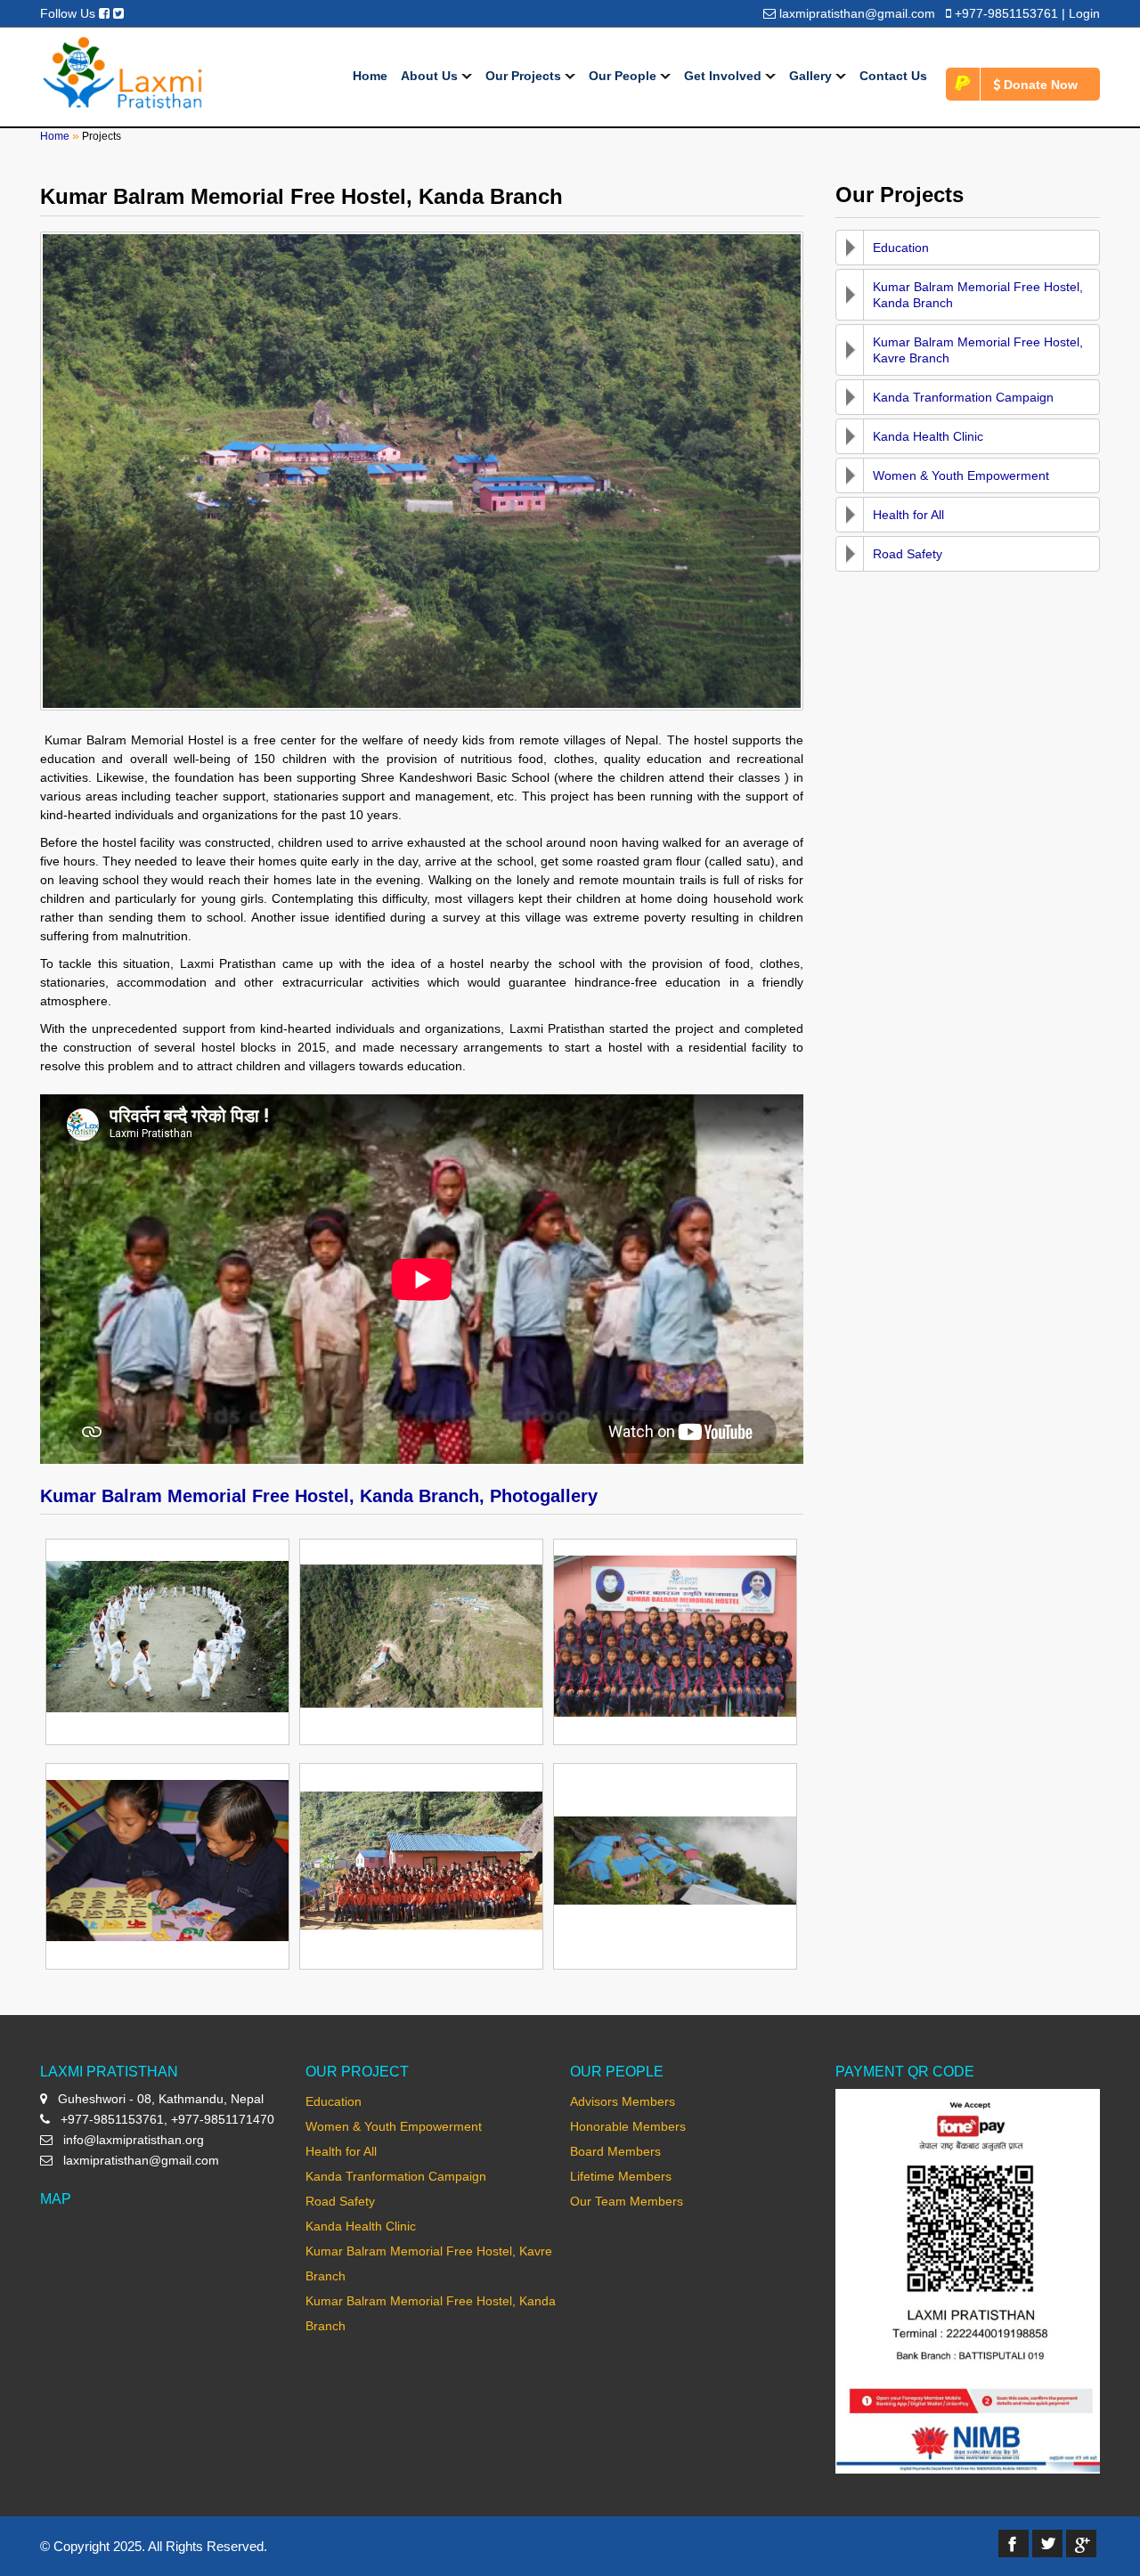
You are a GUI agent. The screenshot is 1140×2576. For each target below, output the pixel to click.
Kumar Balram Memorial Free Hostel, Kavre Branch (978, 350)
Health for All (908, 515)
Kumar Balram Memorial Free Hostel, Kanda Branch (978, 295)
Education (901, 248)
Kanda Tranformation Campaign (963, 397)
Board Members (615, 2151)
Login (1084, 13)
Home (370, 76)
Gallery (812, 76)
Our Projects (525, 76)
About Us (431, 76)
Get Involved (725, 76)
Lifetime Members (621, 2176)
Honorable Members (628, 2126)
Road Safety (908, 554)
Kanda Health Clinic (928, 436)
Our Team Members (627, 2201)
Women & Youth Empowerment (961, 475)
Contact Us (893, 76)
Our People (624, 76)
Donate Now (1039, 85)
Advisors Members (623, 2101)
